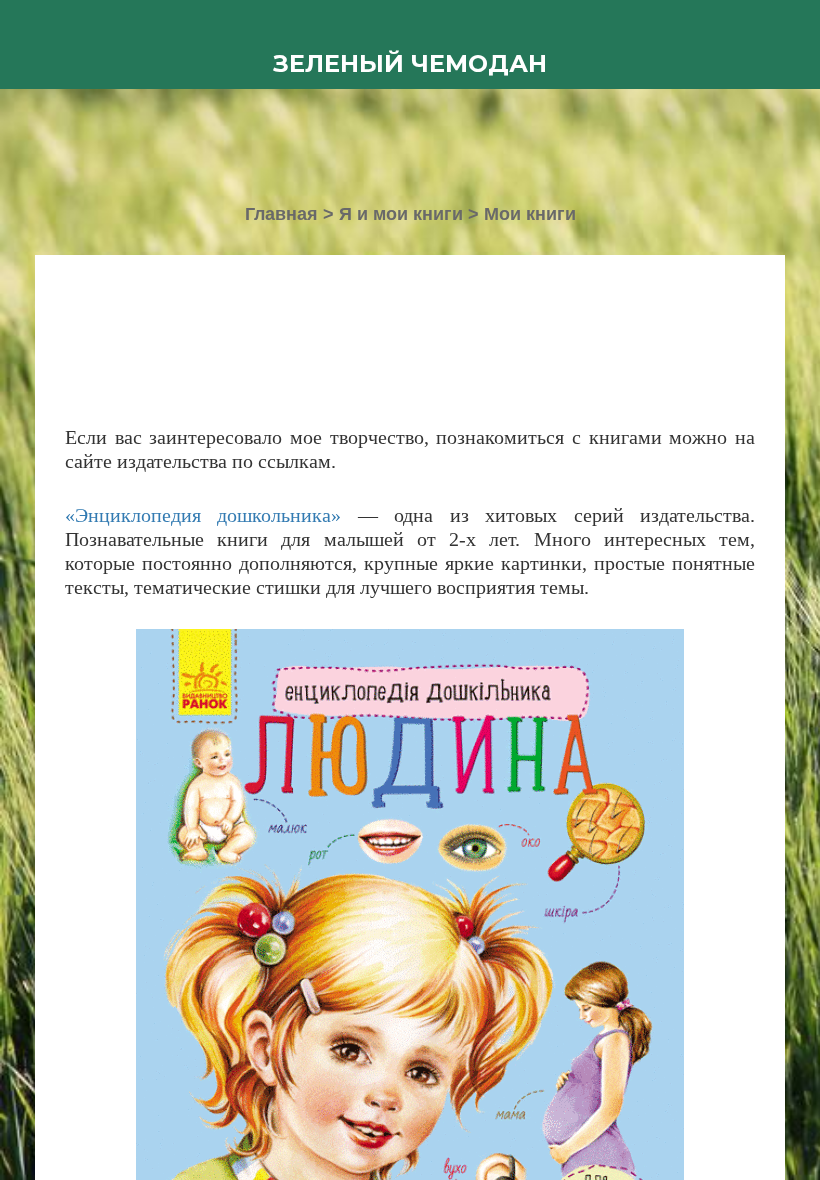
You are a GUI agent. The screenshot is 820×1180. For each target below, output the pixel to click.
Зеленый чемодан (410, 63)
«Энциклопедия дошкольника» (203, 515)
